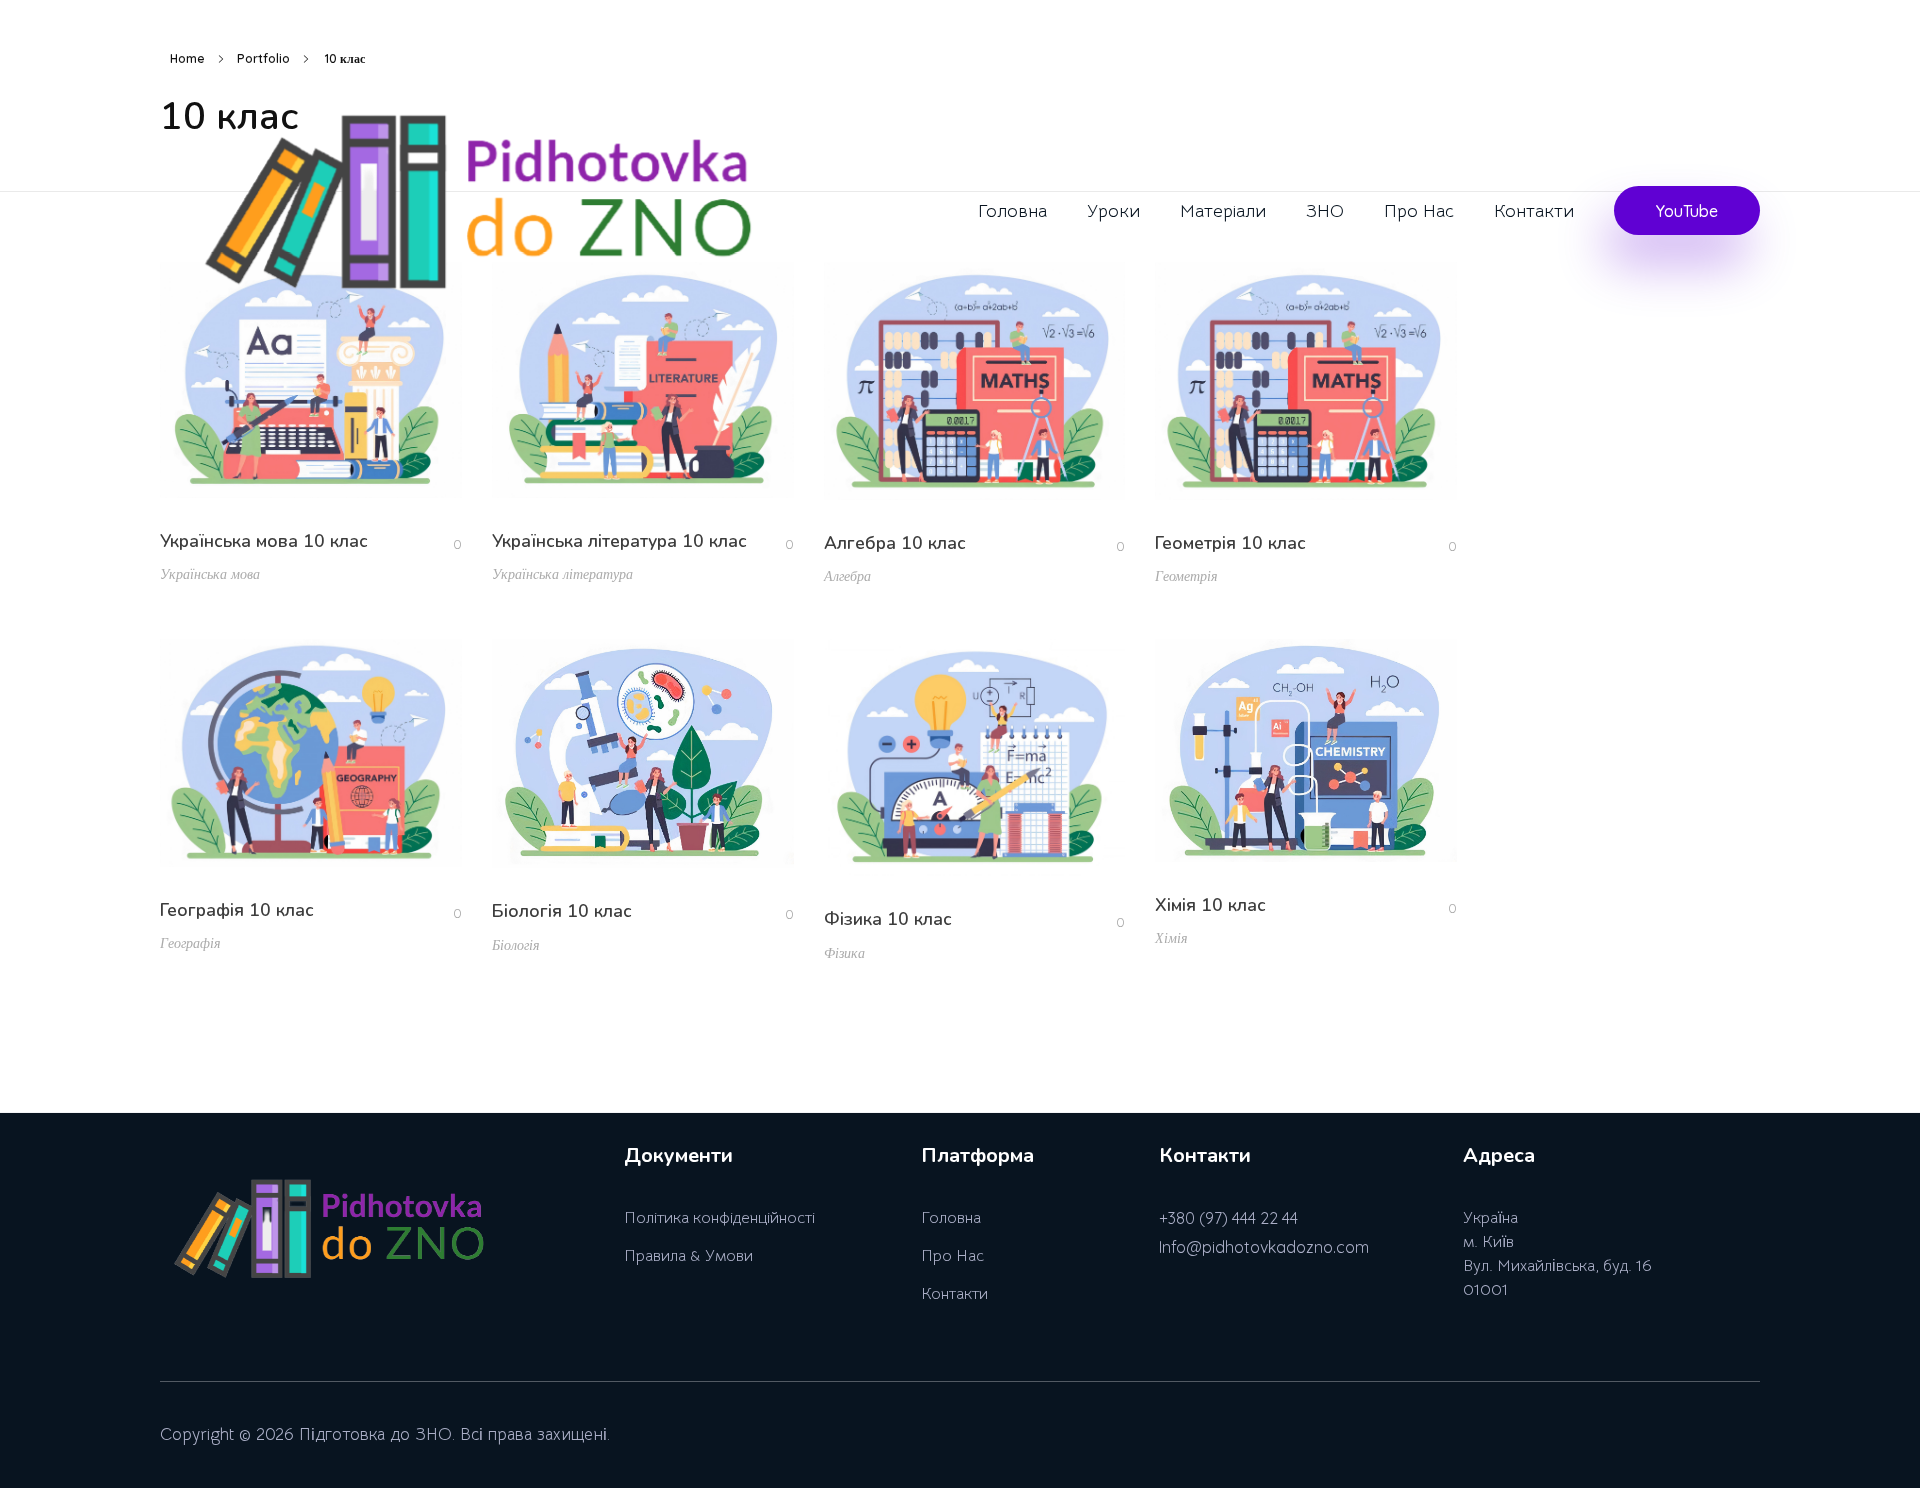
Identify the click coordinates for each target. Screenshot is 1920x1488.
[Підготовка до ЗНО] (486, 216)
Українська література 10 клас (619, 541)
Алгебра (847, 576)
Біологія (516, 945)
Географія (190, 943)
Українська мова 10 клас (264, 541)
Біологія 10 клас (562, 911)
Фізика (844, 953)
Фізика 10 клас (888, 919)
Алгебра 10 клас (895, 543)
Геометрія (1186, 576)
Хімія (1171, 938)
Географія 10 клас (237, 910)
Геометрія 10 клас (1230, 543)
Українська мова (210, 574)
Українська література (562, 574)
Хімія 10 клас (1210, 905)
